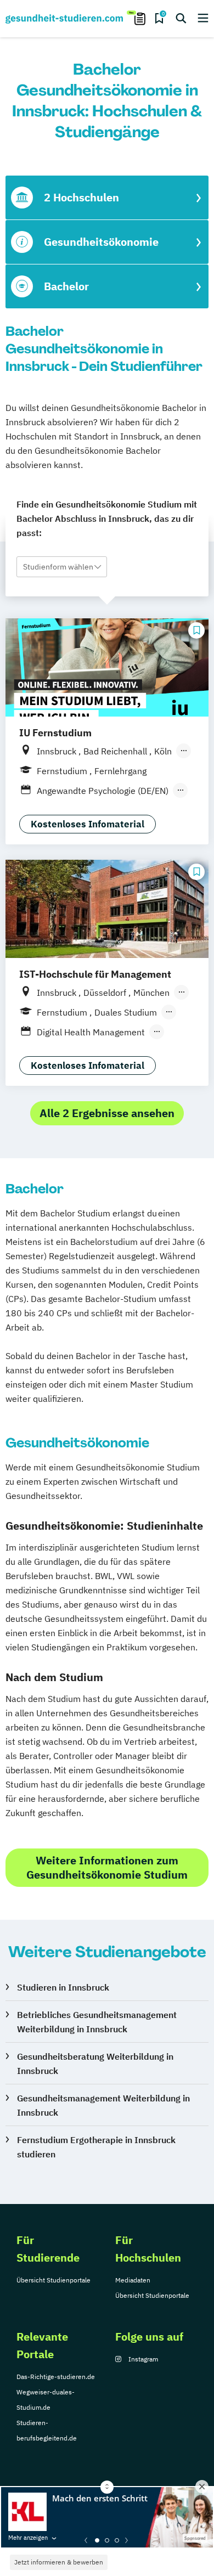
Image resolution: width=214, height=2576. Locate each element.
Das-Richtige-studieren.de (56, 2377)
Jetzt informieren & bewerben (59, 2562)
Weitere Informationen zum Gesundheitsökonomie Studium (107, 1867)
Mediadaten (133, 2280)
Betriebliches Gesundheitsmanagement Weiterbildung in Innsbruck (97, 2022)
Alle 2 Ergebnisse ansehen (107, 1113)
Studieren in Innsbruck (63, 1987)
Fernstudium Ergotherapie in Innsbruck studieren (96, 2147)
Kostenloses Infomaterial (88, 824)
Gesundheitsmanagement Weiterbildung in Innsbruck (103, 2105)
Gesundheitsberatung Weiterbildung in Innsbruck (95, 2064)
